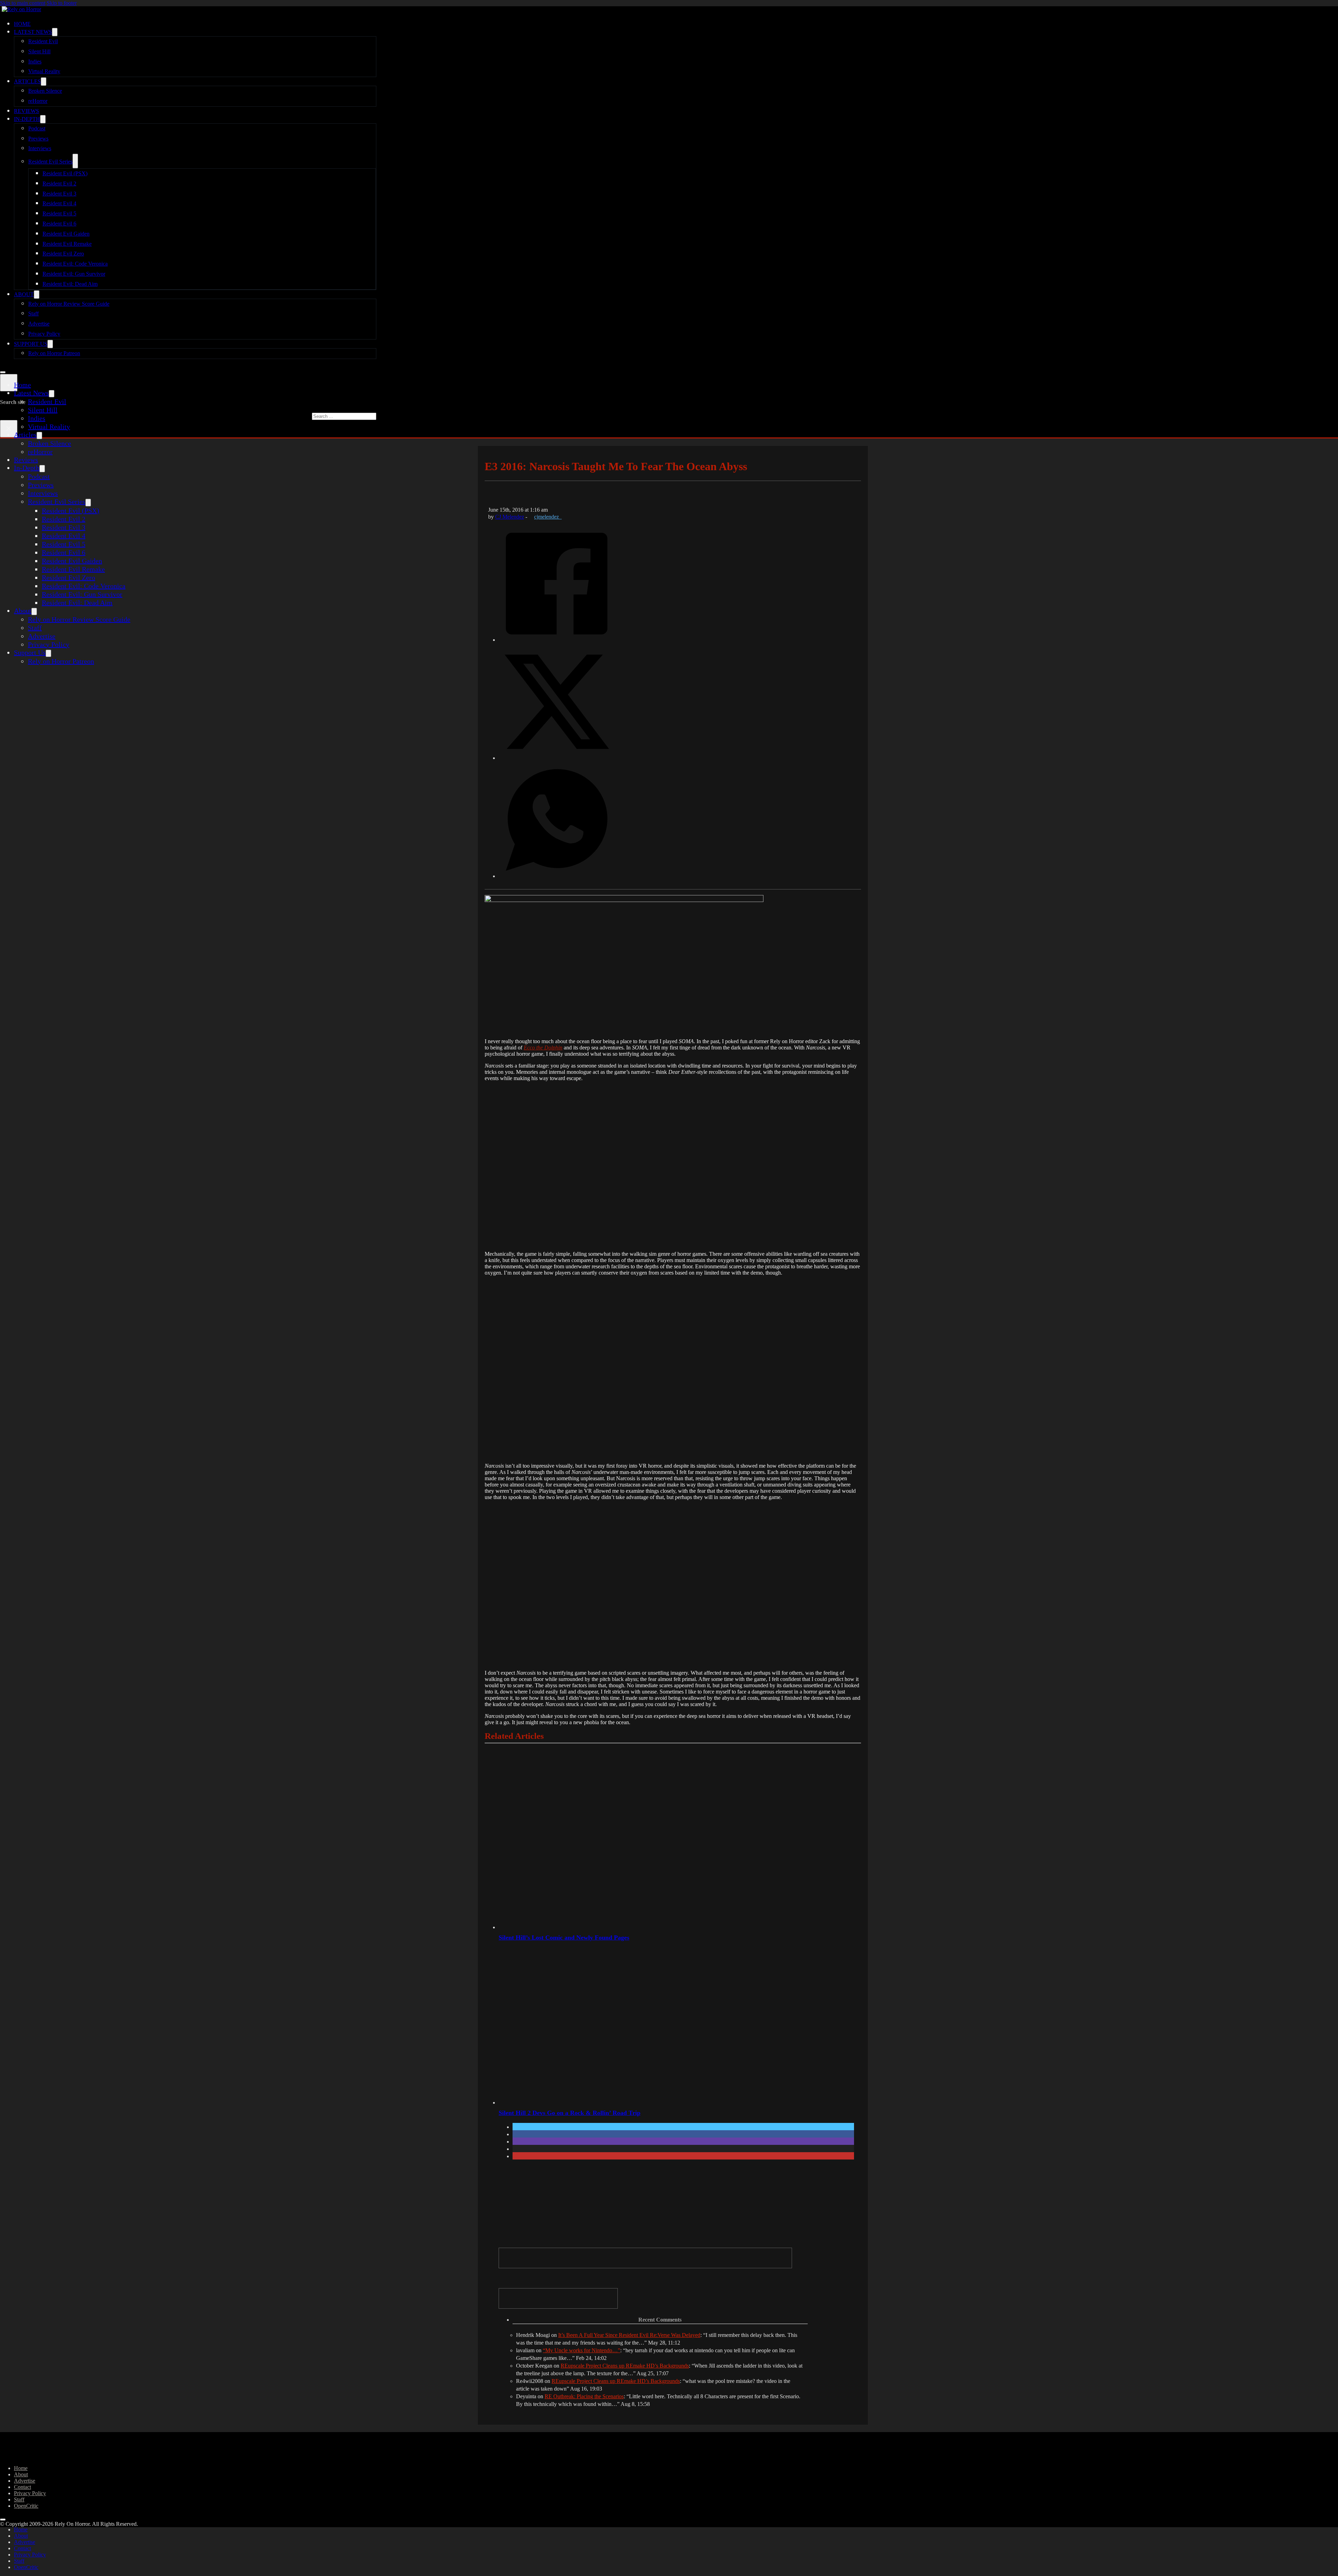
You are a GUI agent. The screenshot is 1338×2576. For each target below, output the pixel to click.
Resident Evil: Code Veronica (75, 264)
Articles (27, 81)
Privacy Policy (44, 334)
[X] (557, 757)
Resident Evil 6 (59, 224)
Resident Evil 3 (59, 194)
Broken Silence (45, 91)
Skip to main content (23, 3)
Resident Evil (43, 41)
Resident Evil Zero (63, 254)
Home (22, 24)
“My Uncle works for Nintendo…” (582, 2350)
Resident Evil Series (50, 162)
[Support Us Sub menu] (50, 344)
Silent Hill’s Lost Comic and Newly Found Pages (564, 1937)
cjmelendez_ (548, 517)
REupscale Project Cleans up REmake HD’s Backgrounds (625, 2366)
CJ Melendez (510, 517)
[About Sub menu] (37, 295)
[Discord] (645, 2258)
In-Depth (27, 119)
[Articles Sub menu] (44, 82)
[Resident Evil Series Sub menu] (75, 161)
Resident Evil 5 (59, 213)
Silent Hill (39, 51)
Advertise (39, 324)
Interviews (40, 148)
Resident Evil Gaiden (66, 234)
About (24, 294)
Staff (33, 314)
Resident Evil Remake (67, 244)
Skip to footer (62, 3)
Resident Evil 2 (59, 184)
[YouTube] (558, 2298)
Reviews (26, 111)
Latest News (33, 32)
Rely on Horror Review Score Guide (69, 304)
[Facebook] (557, 639)
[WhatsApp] (557, 876)
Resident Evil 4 (59, 203)
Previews (38, 139)
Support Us (31, 344)
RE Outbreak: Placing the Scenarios (584, 2396)
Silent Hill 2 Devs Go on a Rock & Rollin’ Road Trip (570, 2113)
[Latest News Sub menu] (55, 32)
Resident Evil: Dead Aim (70, 284)
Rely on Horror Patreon (54, 353)
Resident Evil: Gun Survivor (74, 274)
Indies (35, 62)
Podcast (37, 128)
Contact (22, 2487)
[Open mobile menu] (3, 372)
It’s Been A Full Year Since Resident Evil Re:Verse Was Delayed (629, 2335)
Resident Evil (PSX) (65, 173)
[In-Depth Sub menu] (43, 119)
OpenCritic (26, 2506)
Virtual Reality (44, 71)
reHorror (38, 101)
